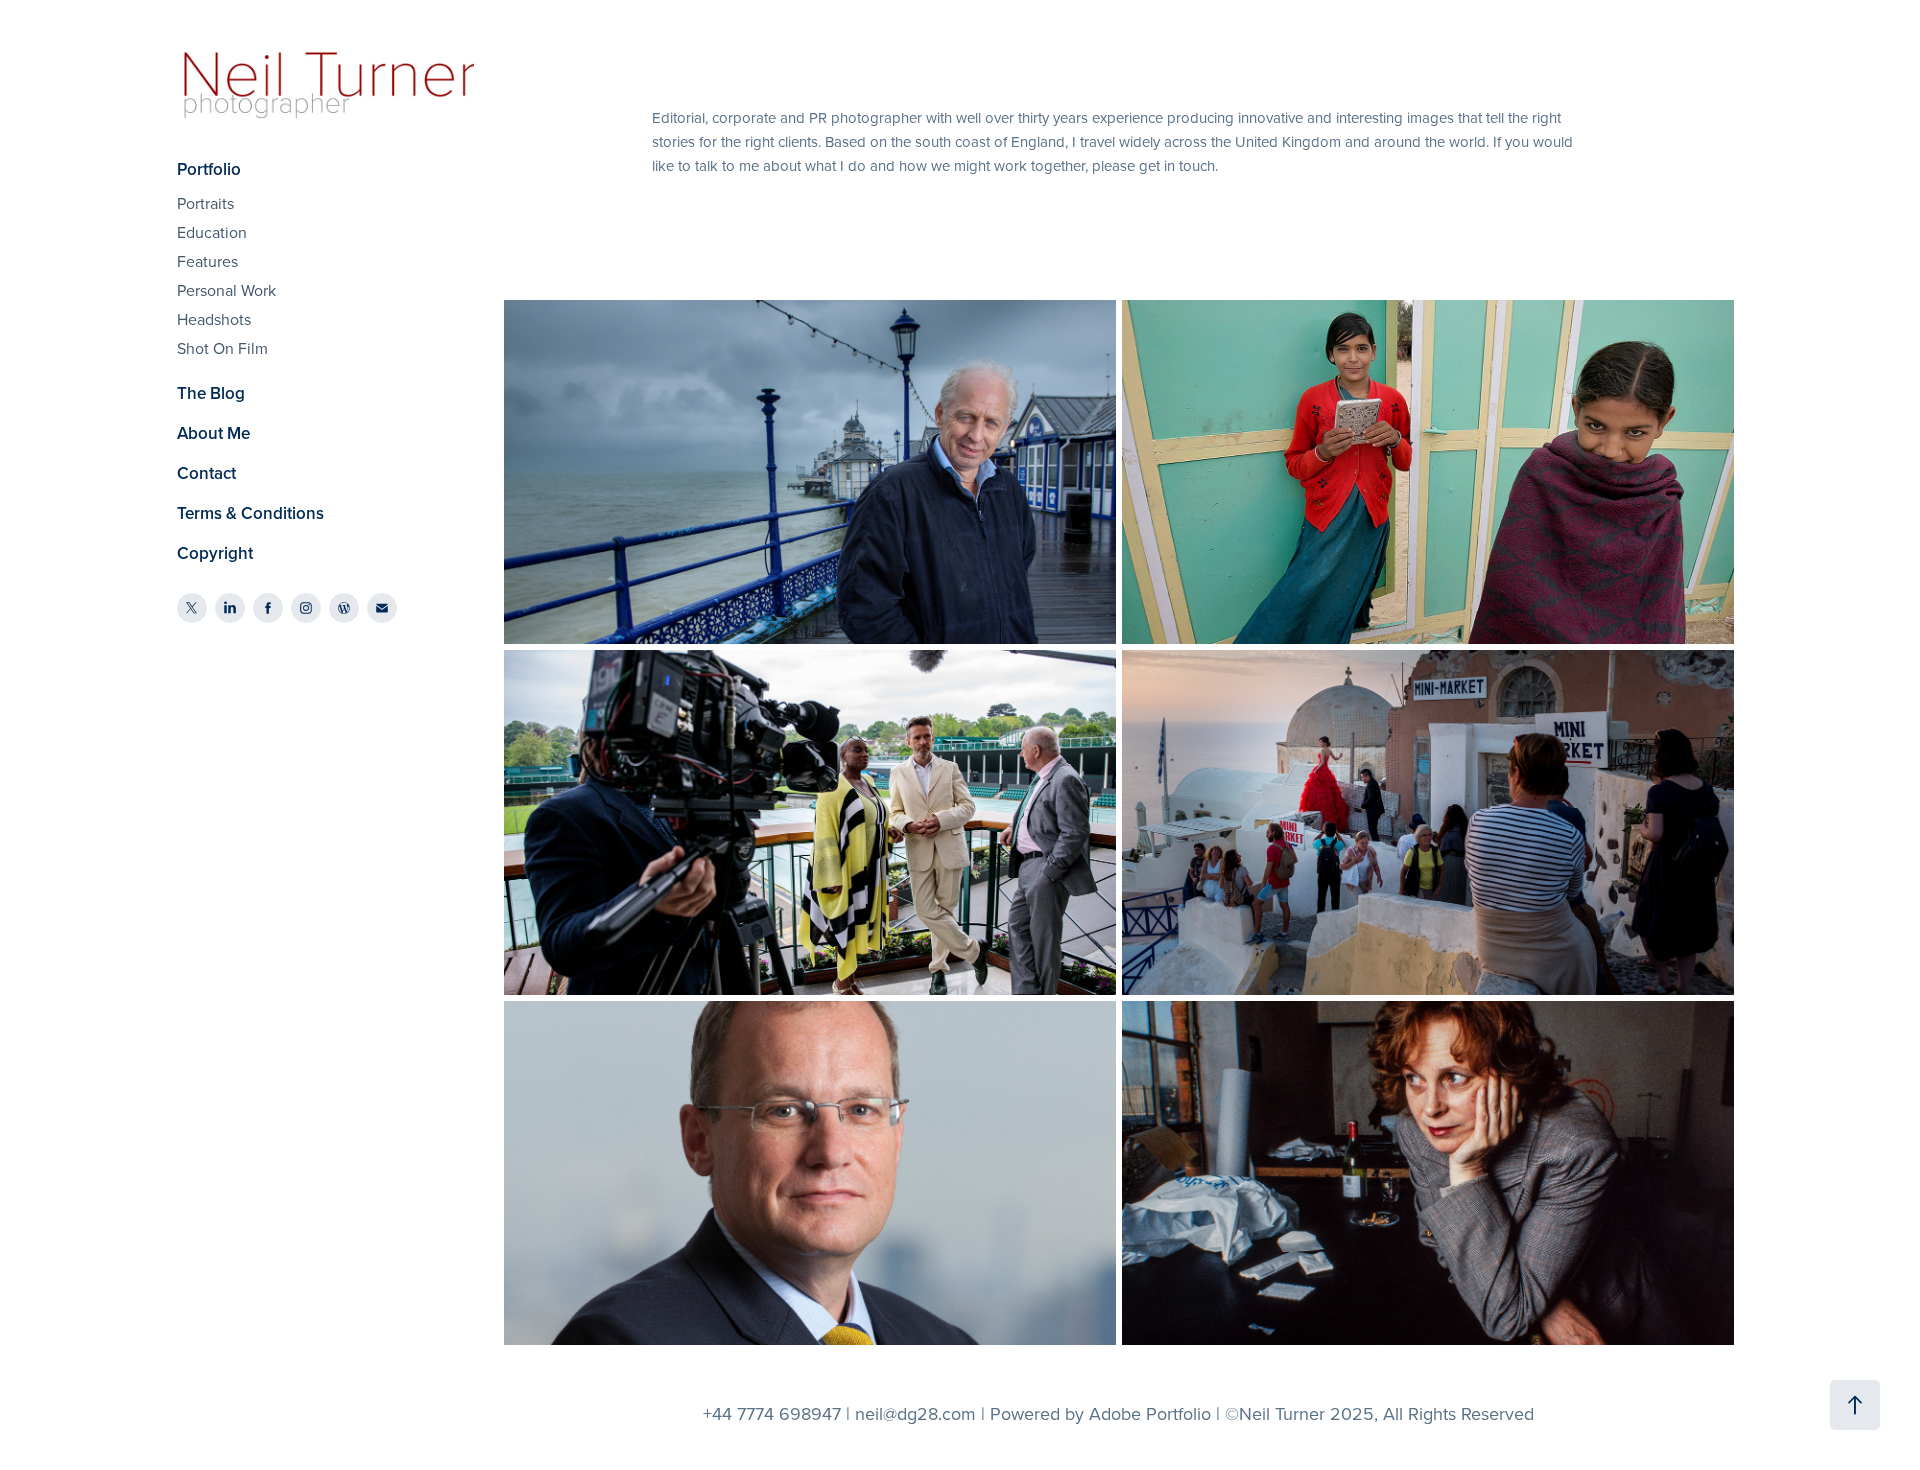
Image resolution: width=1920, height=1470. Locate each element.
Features (207, 261)
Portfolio (209, 169)
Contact (206, 473)
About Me (213, 433)
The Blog (211, 393)
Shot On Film (222, 348)
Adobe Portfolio (1150, 1413)
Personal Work (226, 290)
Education (212, 232)
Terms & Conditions (250, 513)
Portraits (205, 203)
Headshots (214, 319)
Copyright (215, 553)
